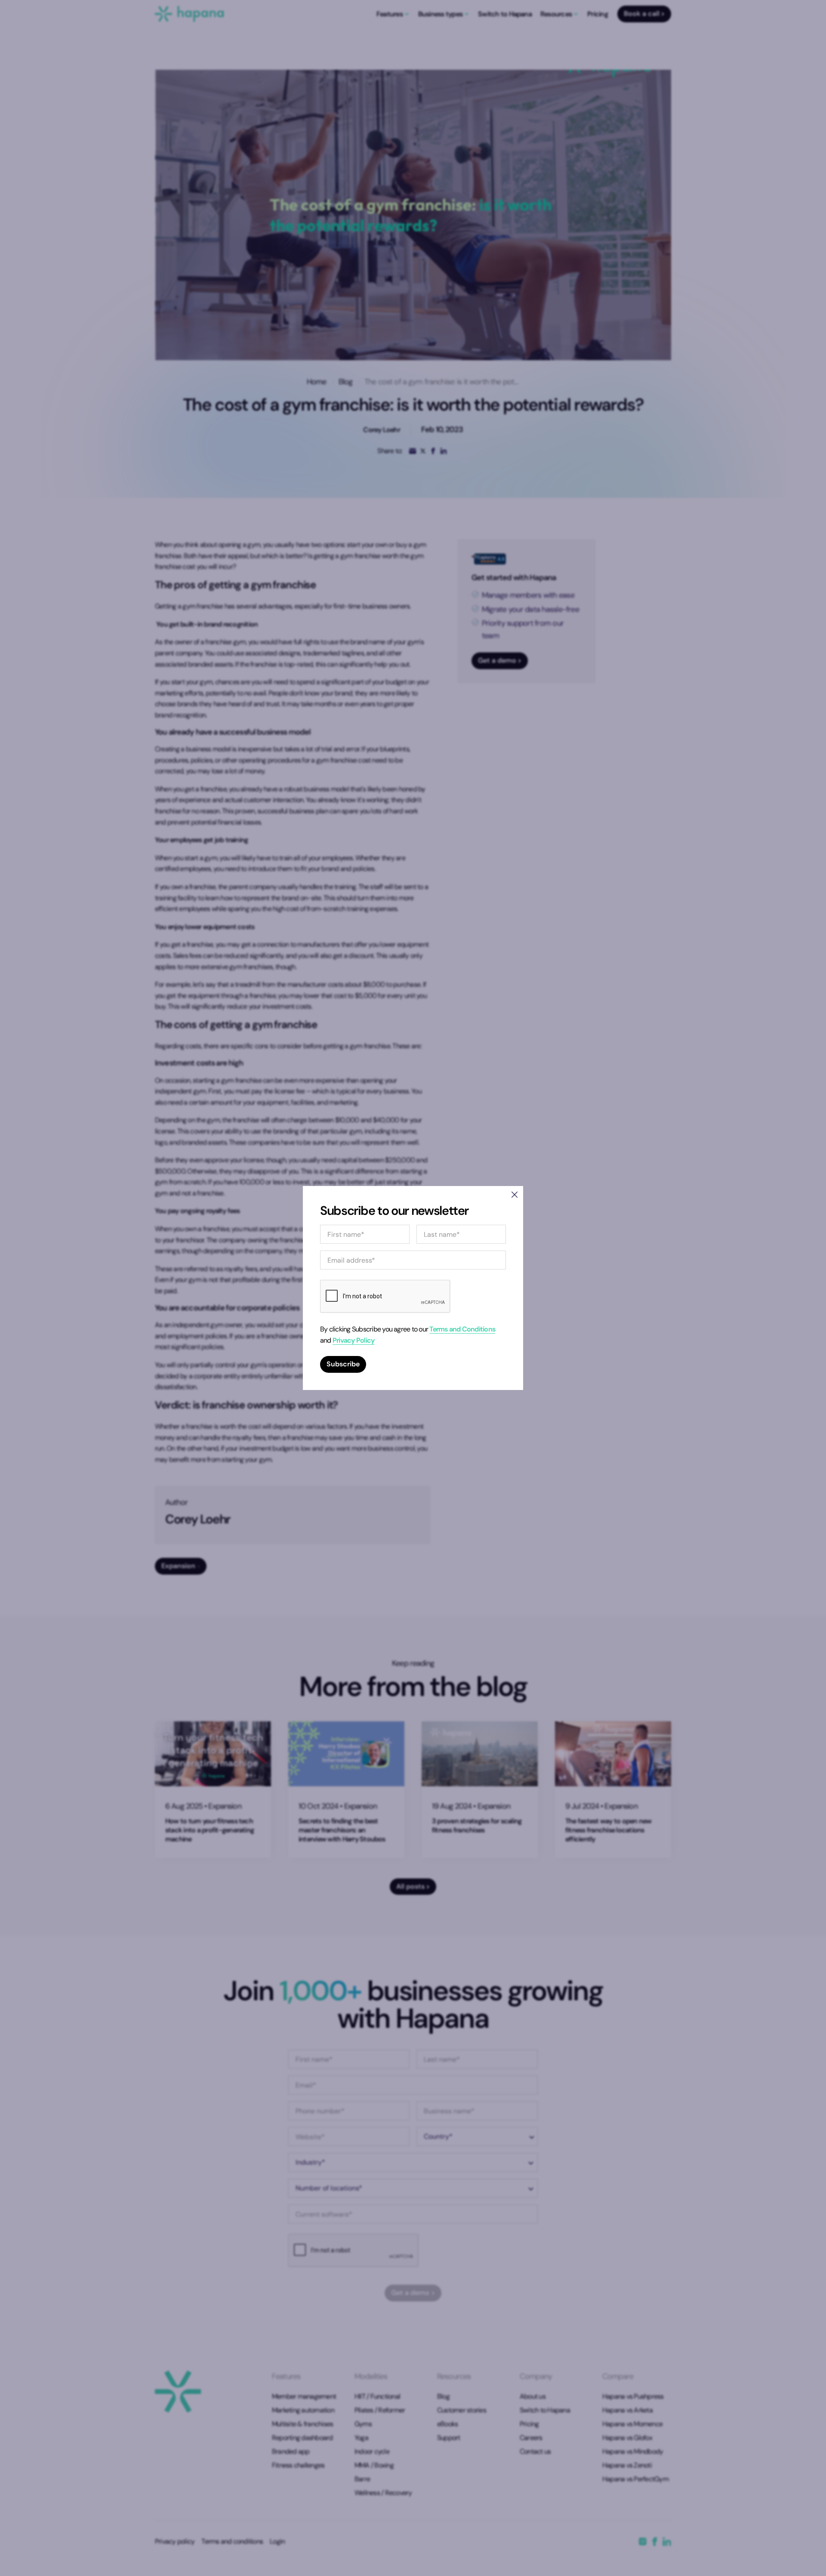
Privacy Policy (353, 1340)
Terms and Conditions (462, 1329)
